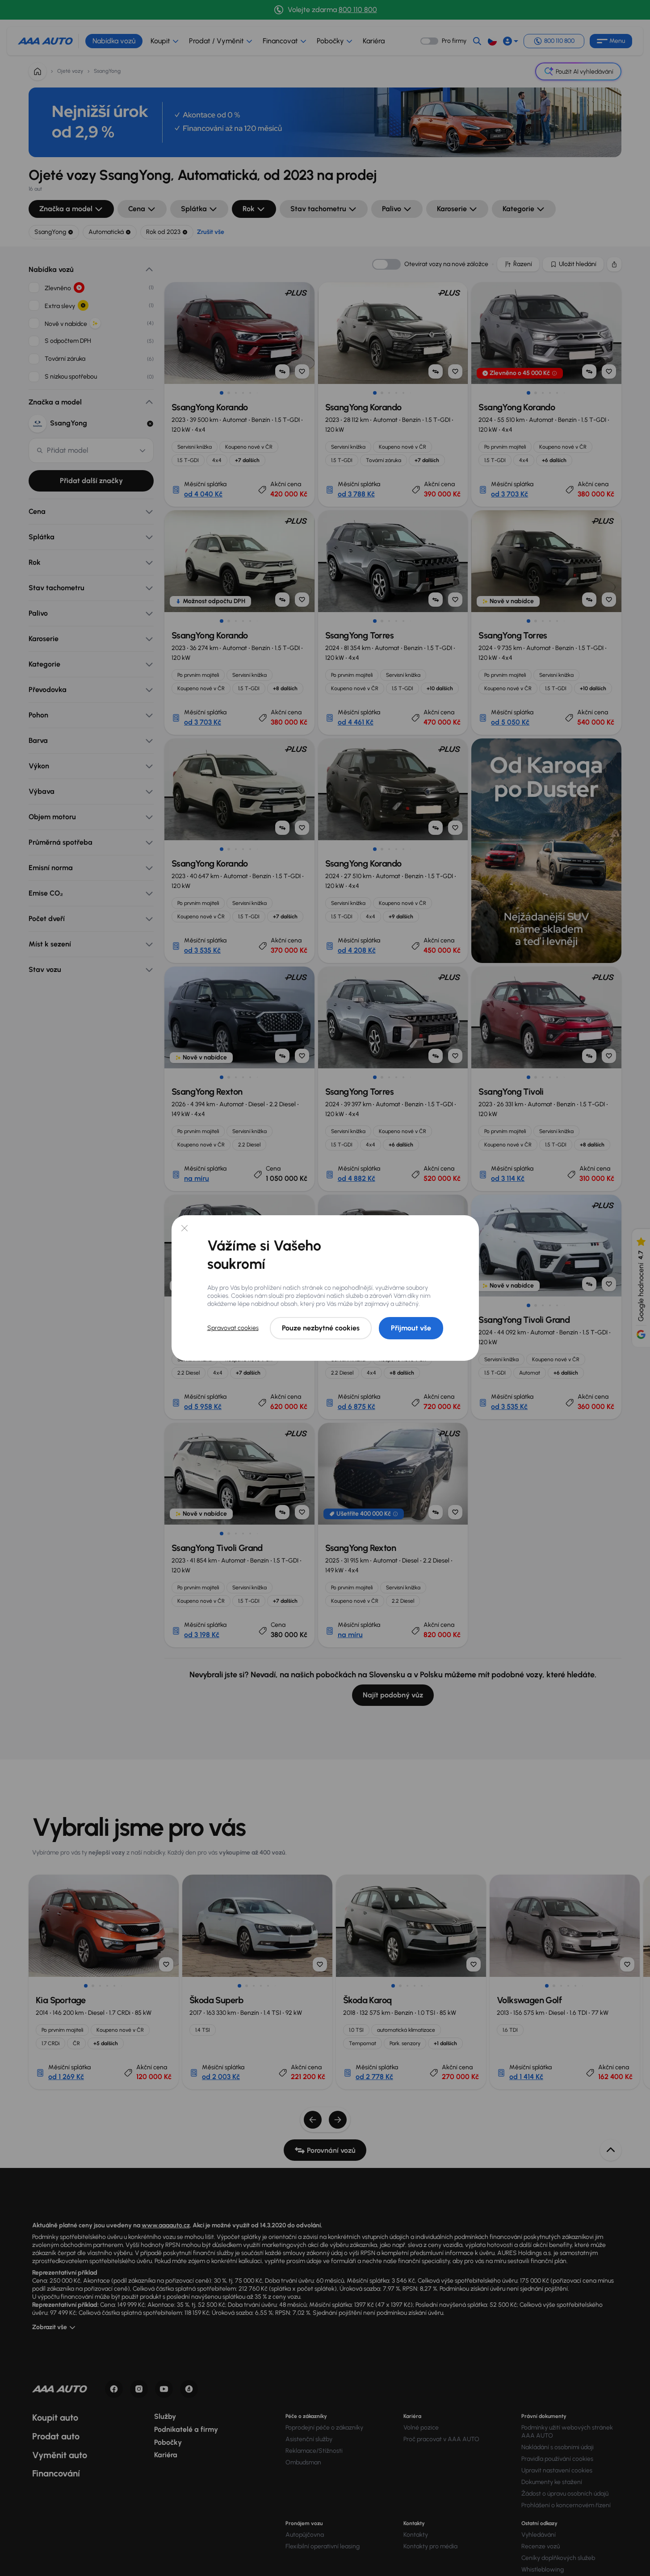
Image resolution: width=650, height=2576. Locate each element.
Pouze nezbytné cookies (321, 1328)
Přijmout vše (411, 1328)
